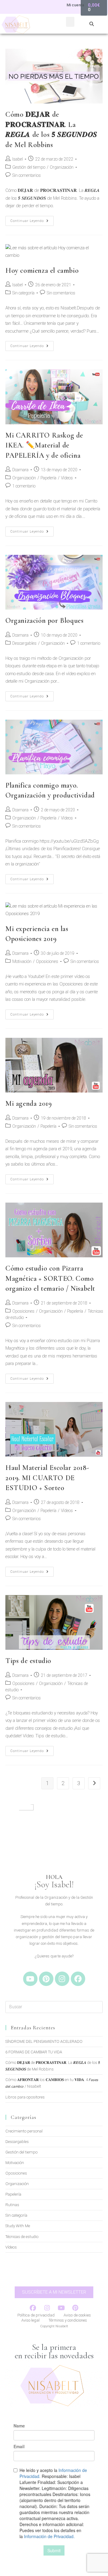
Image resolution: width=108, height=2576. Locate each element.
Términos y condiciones (68, 2320)
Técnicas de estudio (22, 2237)
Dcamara (20, 470)
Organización (62, 167)
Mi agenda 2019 (28, 1104)
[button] (70, 22)
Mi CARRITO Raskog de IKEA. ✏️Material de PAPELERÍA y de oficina (44, 445)
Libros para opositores (25, 2097)
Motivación (22, 961)
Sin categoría (23, 293)
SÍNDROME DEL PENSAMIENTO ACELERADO (44, 2041)
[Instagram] (62, 1979)
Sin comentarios (27, 175)
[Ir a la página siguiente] (94, 1783)
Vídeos (67, 478)
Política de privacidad (36, 2315)
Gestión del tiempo (29, 167)
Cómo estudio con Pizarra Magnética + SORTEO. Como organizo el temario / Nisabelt (50, 1278)
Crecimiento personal (24, 2131)
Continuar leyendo (32, 219)
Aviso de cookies (77, 2315)
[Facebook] (78, 1979)
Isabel (18, 159)
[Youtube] (30, 1979)
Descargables (24, 643)
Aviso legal (30, 2320)
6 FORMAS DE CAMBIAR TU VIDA (34, 2052)
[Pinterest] (46, 1979)
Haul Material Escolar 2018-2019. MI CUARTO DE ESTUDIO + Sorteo (47, 1478)
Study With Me (18, 2226)
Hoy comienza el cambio (42, 271)
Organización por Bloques (44, 621)
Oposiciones (47, 961)
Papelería (48, 478)
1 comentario (24, 486)
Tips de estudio (28, 1661)
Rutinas (12, 2205)
